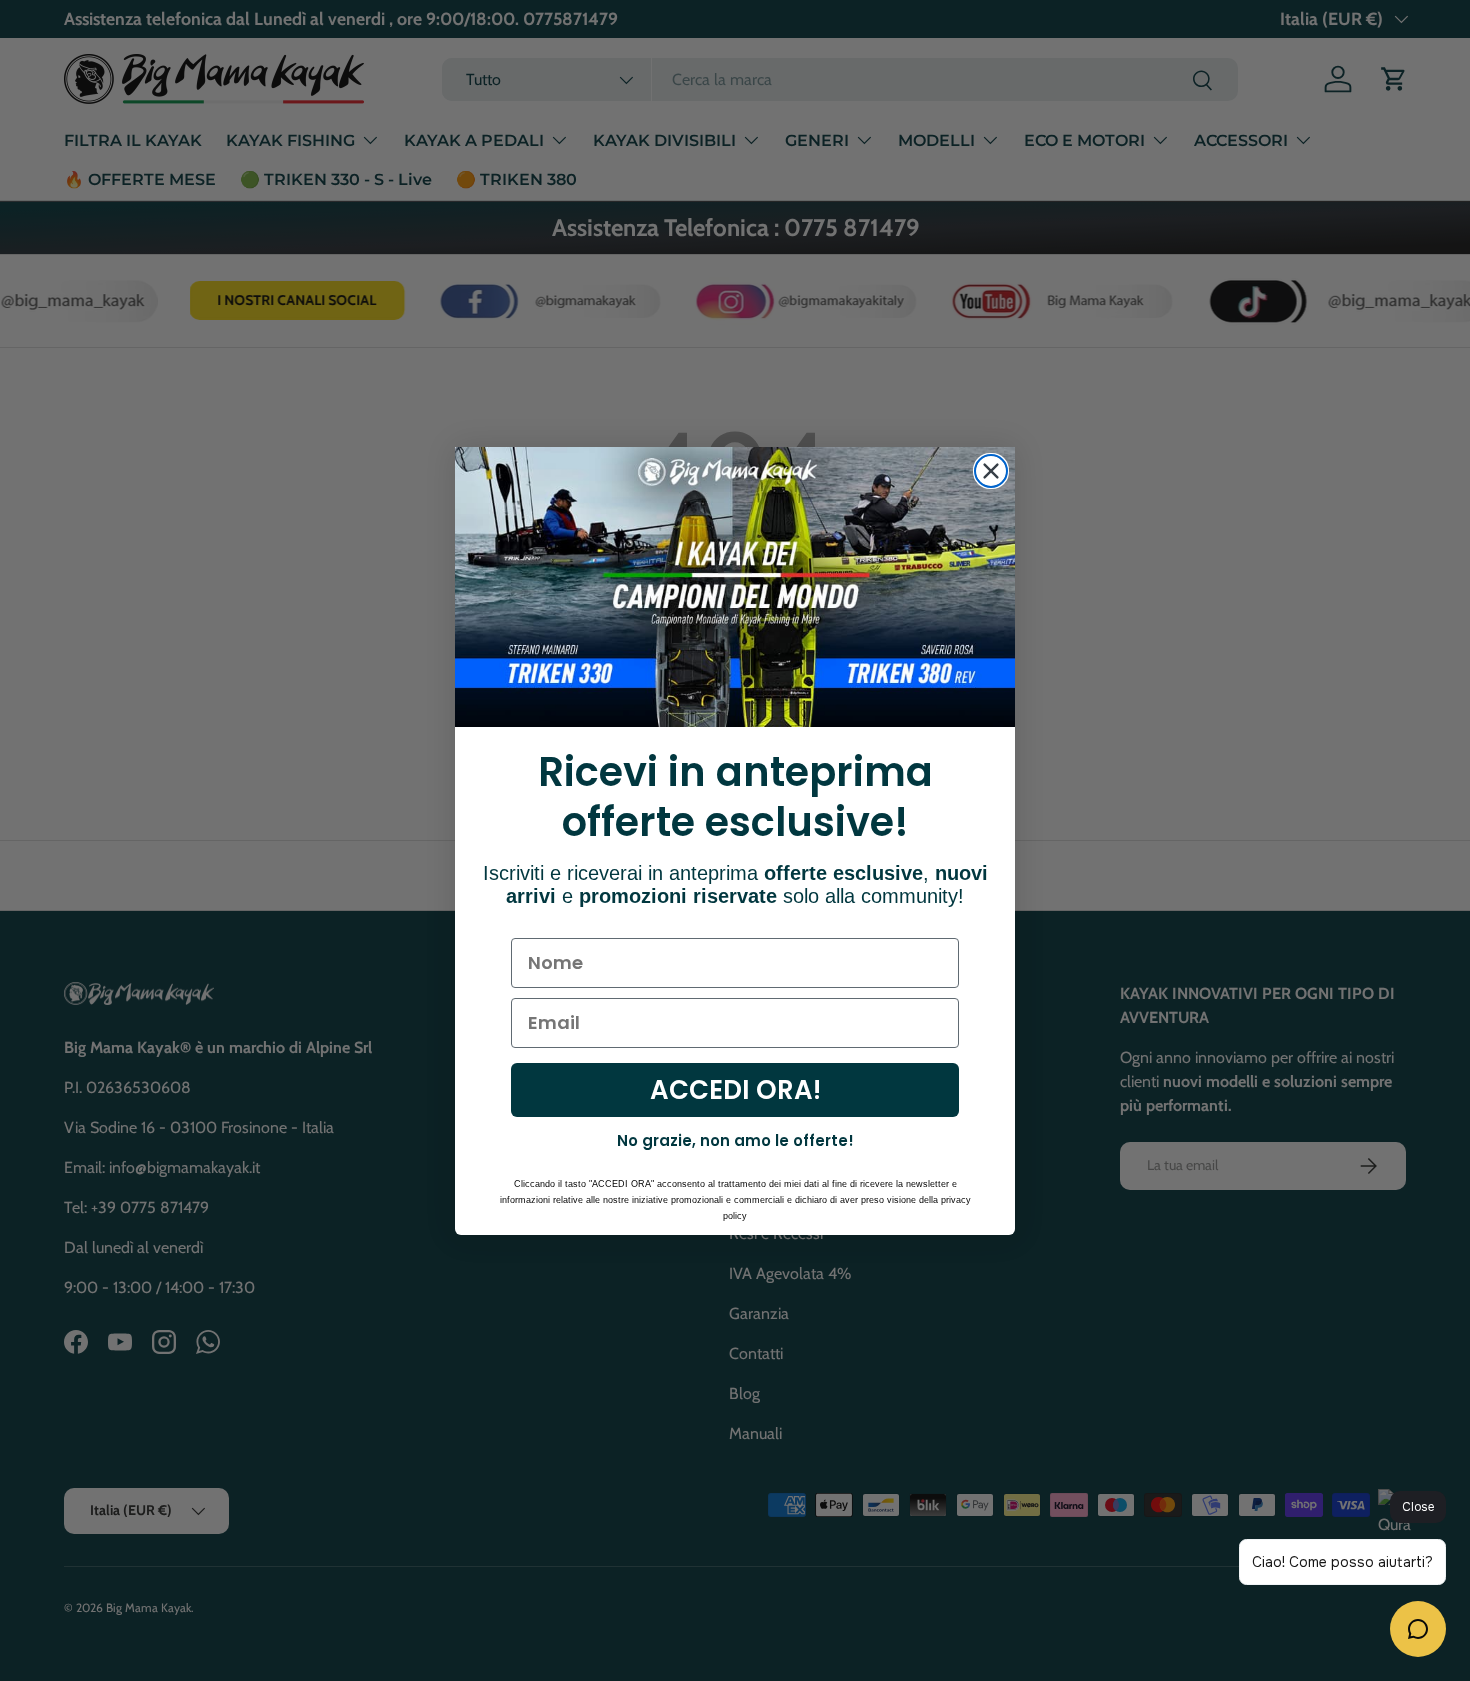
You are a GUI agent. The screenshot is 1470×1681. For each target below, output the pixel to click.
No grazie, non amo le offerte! (735, 1140)
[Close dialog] (991, 471)
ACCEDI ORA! (735, 1090)
